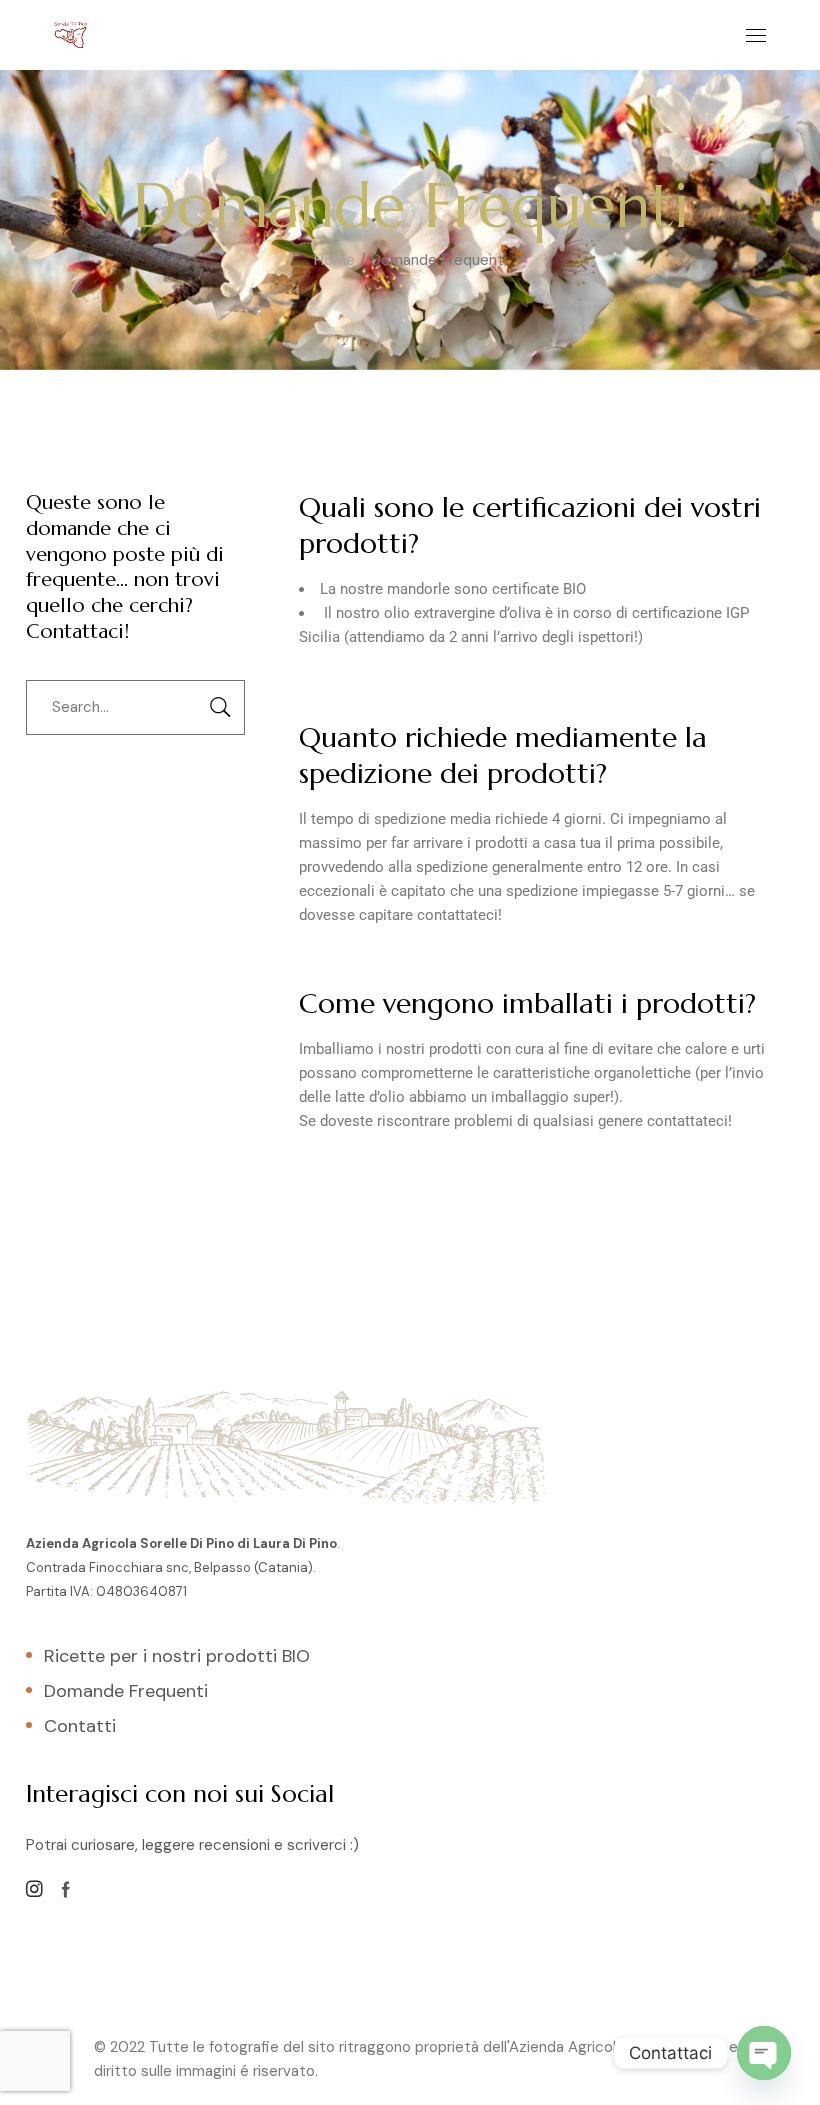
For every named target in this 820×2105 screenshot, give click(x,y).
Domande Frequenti (126, 1691)
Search (220, 707)
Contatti (80, 1726)
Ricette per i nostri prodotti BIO (177, 1656)
